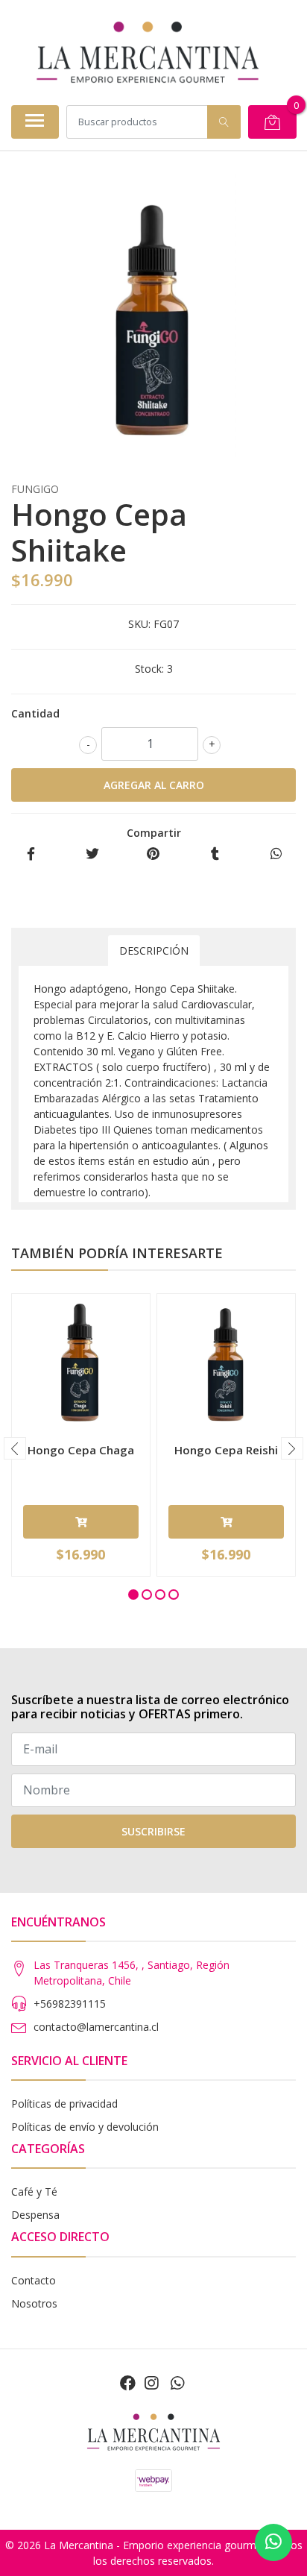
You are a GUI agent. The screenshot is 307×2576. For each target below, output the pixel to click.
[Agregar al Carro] (81, 1522)
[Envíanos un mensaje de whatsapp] (273, 2542)
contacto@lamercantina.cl (96, 2027)
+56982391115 (70, 2004)
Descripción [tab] (154, 951)
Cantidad (35, 713)
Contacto (34, 2280)
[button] (133, 1595)
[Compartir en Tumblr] (215, 854)
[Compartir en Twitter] (92, 854)
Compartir (154, 833)
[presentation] (15, 1448)
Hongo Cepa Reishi (226, 1450)
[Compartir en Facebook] (31, 854)
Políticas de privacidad (64, 2104)
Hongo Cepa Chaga (81, 1450)
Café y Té (34, 2192)
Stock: (149, 669)
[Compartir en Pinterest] (153, 854)
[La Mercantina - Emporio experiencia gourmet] (147, 52)
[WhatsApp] (177, 2383)
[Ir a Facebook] (128, 2383)
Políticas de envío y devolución (85, 2127)
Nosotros (34, 2303)
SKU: (139, 624)
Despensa (35, 2215)
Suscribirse (153, 1831)
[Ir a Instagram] (151, 2383)
